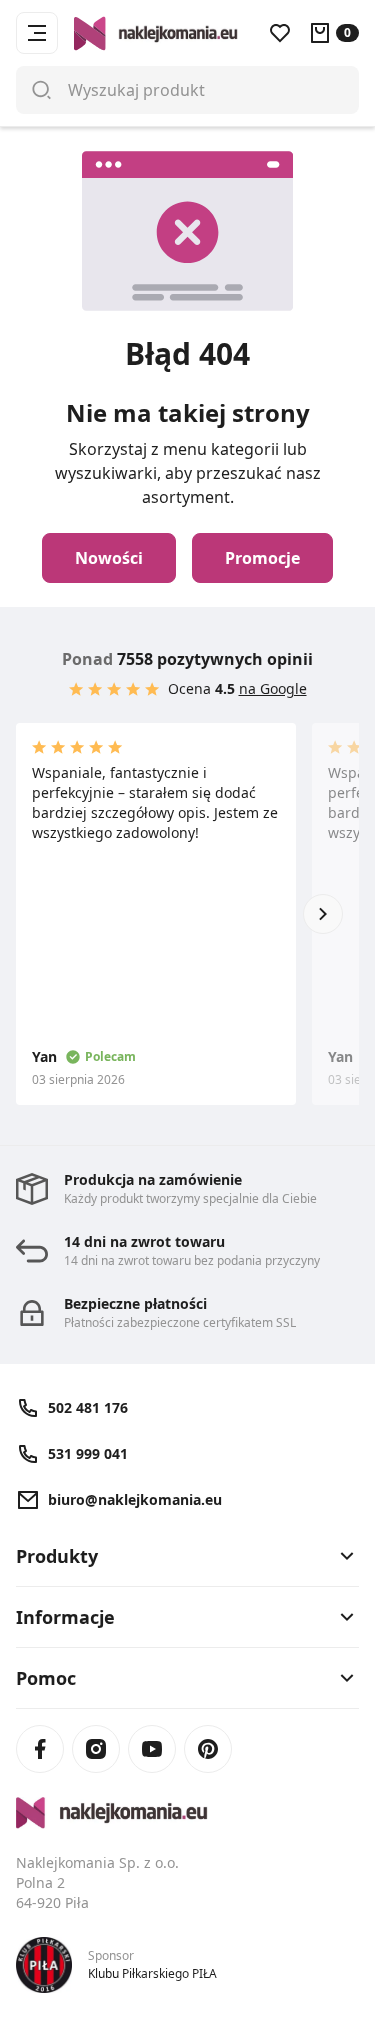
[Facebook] (40, 1749)
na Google (273, 688)
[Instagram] (96, 1749)
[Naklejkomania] (187, 1813)
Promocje (262, 558)
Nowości (109, 558)
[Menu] (37, 33)
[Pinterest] (208, 1749)
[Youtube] (152, 1749)
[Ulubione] (280, 33)
